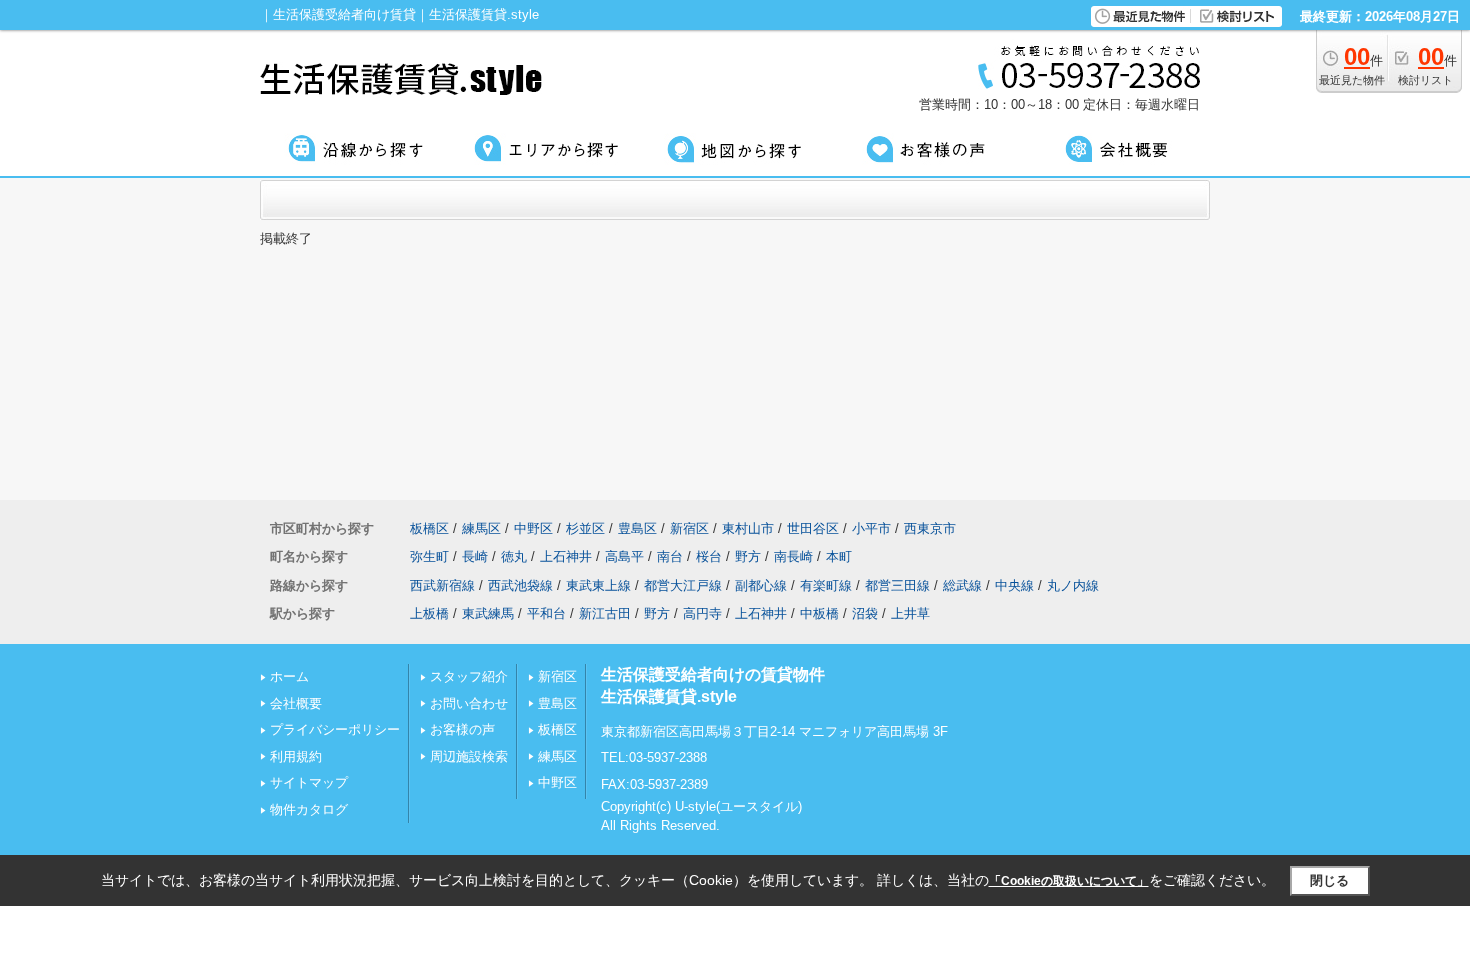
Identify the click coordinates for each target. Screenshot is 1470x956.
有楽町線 (826, 585)
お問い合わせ (469, 703)
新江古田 (605, 613)
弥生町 (429, 556)
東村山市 (748, 528)
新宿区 (689, 528)
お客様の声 (462, 729)
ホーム (289, 676)
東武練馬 (488, 613)
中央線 (1014, 585)
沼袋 (865, 613)
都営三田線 (897, 585)
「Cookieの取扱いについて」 (1069, 881)
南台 (670, 556)
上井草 (910, 613)
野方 (748, 556)
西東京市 (930, 528)
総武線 (962, 585)
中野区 (533, 528)
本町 (839, 556)
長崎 (475, 556)
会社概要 (296, 703)
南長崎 (793, 556)
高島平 (624, 556)
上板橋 (429, 613)
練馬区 (481, 528)
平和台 (546, 613)
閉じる (1329, 880)
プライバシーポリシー (335, 729)
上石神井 (566, 556)
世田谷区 (813, 528)
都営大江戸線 (683, 585)
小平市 (871, 528)
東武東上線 (598, 585)
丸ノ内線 (1073, 585)
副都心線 (761, 585)
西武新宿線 (442, 585)
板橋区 (429, 528)
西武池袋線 (520, 585)
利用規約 (296, 756)
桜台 (709, 556)
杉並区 (585, 528)
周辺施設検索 (469, 756)
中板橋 (819, 613)
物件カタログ (309, 809)
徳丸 (514, 556)
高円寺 (702, 613)
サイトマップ (309, 782)
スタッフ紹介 (469, 676)
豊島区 (637, 528)
